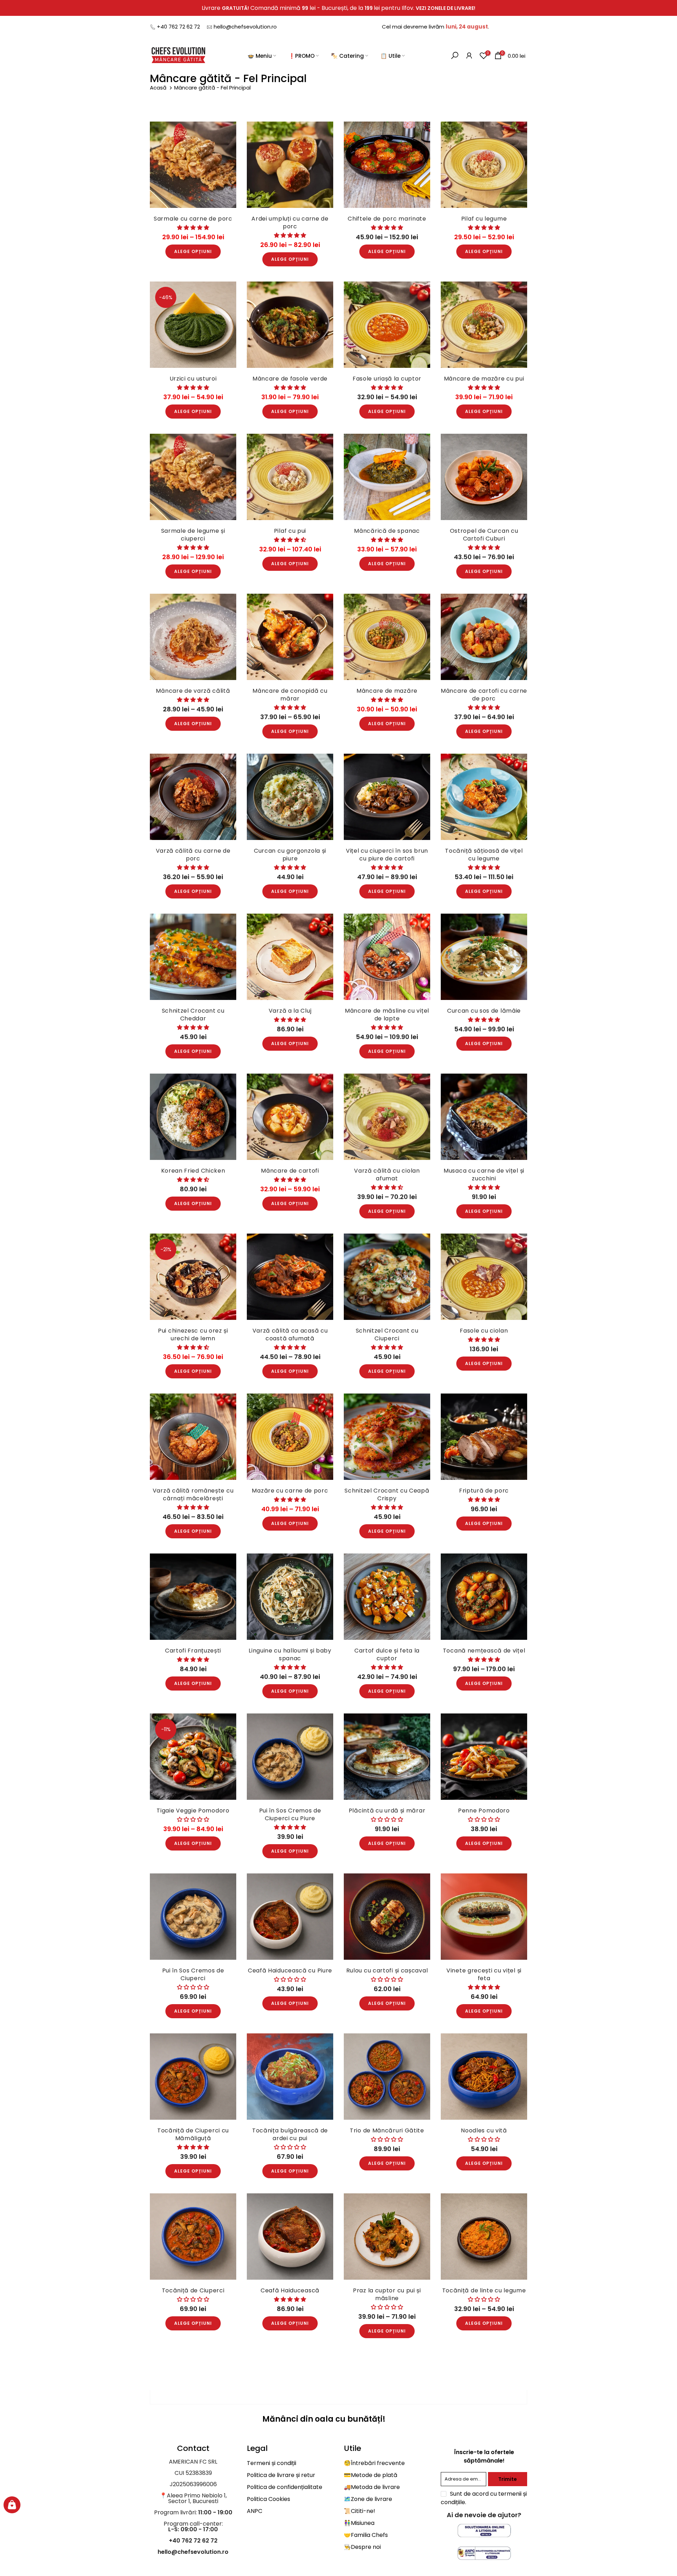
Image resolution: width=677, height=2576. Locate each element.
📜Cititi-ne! (359, 2511)
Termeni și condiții (272, 2463)
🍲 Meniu (260, 55)
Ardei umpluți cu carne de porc (290, 223)
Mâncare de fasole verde (290, 379)
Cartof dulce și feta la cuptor (387, 1654)
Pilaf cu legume (484, 219)
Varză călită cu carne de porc (193, 855)
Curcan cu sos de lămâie (484, 1011)
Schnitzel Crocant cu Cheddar (193, 1015)
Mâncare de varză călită (193, 691)
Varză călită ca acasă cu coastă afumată (290, 1335)
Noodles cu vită (484, 2130)
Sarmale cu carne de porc (193, 219)
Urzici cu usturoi (193, 379)
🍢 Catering (347, 55)
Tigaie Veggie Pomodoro (193, 1811)
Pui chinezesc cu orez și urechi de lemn (193, 1335)
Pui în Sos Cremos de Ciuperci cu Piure (290, 1814)
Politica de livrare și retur (281, 2475)
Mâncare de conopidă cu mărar (290, 695)
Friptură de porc (484, 1491)
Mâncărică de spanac (387, 531)
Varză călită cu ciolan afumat (387, 1175)
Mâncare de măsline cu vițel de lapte (387, 1015)
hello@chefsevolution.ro (245, 27)
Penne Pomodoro (484, 1811)
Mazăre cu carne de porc (290, 1491)
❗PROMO (301, 55)
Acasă (159, 88)
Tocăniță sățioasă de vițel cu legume (484, 855)
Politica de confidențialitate (285, 2487)
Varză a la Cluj (290, 1011)
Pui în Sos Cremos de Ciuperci (193, 1974)
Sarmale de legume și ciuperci (193, 535)
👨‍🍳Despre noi (362, 2547)
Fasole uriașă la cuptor (387, 379)
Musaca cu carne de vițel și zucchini (484, 1175)
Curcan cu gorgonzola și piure (290, 855)
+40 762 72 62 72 (178, 27)
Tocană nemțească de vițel (484, 1651)
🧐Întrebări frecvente (374, 2463)
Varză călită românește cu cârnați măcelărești (193, 1494)
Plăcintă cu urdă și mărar (387, 1811)
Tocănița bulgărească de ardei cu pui (290, 2134)
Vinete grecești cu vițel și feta (484, 1974)
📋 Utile (391, 55)
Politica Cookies (269, 2499)
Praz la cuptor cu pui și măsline (387, 2294)
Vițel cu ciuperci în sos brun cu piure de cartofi (387, 855)
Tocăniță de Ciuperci (193, 2290)
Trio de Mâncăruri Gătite (387, 2130)
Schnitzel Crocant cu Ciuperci (387, 1335)
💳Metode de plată (371, 2475)
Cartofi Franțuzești (193, 1651)
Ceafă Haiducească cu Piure (290, 1970)
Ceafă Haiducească (290, 2290)
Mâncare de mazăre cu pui (484, 379)
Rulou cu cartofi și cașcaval (387, 1970)
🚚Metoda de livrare (372, 2487)
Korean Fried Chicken (193, 1171)
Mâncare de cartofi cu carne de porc (484, 695)
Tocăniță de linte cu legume (484, 2290)
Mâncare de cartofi (290, 1171)
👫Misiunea (359, 2523)
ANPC (255, 2511)
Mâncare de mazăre (387, 691)
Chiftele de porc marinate (387, 219)
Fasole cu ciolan (484, 1331)
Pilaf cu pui (290, 531)
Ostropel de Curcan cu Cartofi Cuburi (484, 535)
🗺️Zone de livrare (368, 2499)
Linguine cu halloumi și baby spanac (290, 1654)
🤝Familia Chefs (366, 2535)
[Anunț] (338, 8)
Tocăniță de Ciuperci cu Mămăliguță (193, 2134)
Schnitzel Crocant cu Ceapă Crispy (387, 1494)
